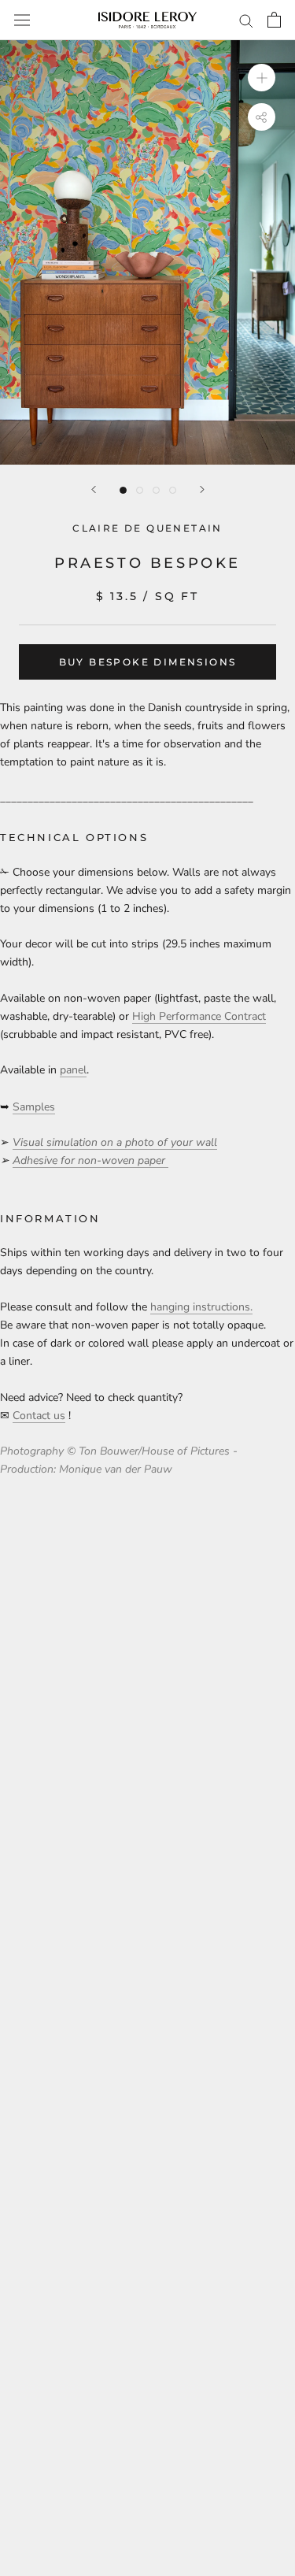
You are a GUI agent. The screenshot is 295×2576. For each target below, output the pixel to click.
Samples (34, 1107)
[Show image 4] (173, 490)
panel (73, 1070)
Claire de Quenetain (147, 528)
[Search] (246, 20)
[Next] (202, 489)
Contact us (39, 1416)
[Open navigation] (22, 20)
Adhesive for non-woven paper (90, 1160)
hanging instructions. (201, 1307)
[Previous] (94, 489)
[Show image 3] (156, 490)
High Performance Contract (199, 1016)
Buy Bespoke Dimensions (148, 662)
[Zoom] (262, 78)
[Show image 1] (123, 490)
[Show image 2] (140, 490)
